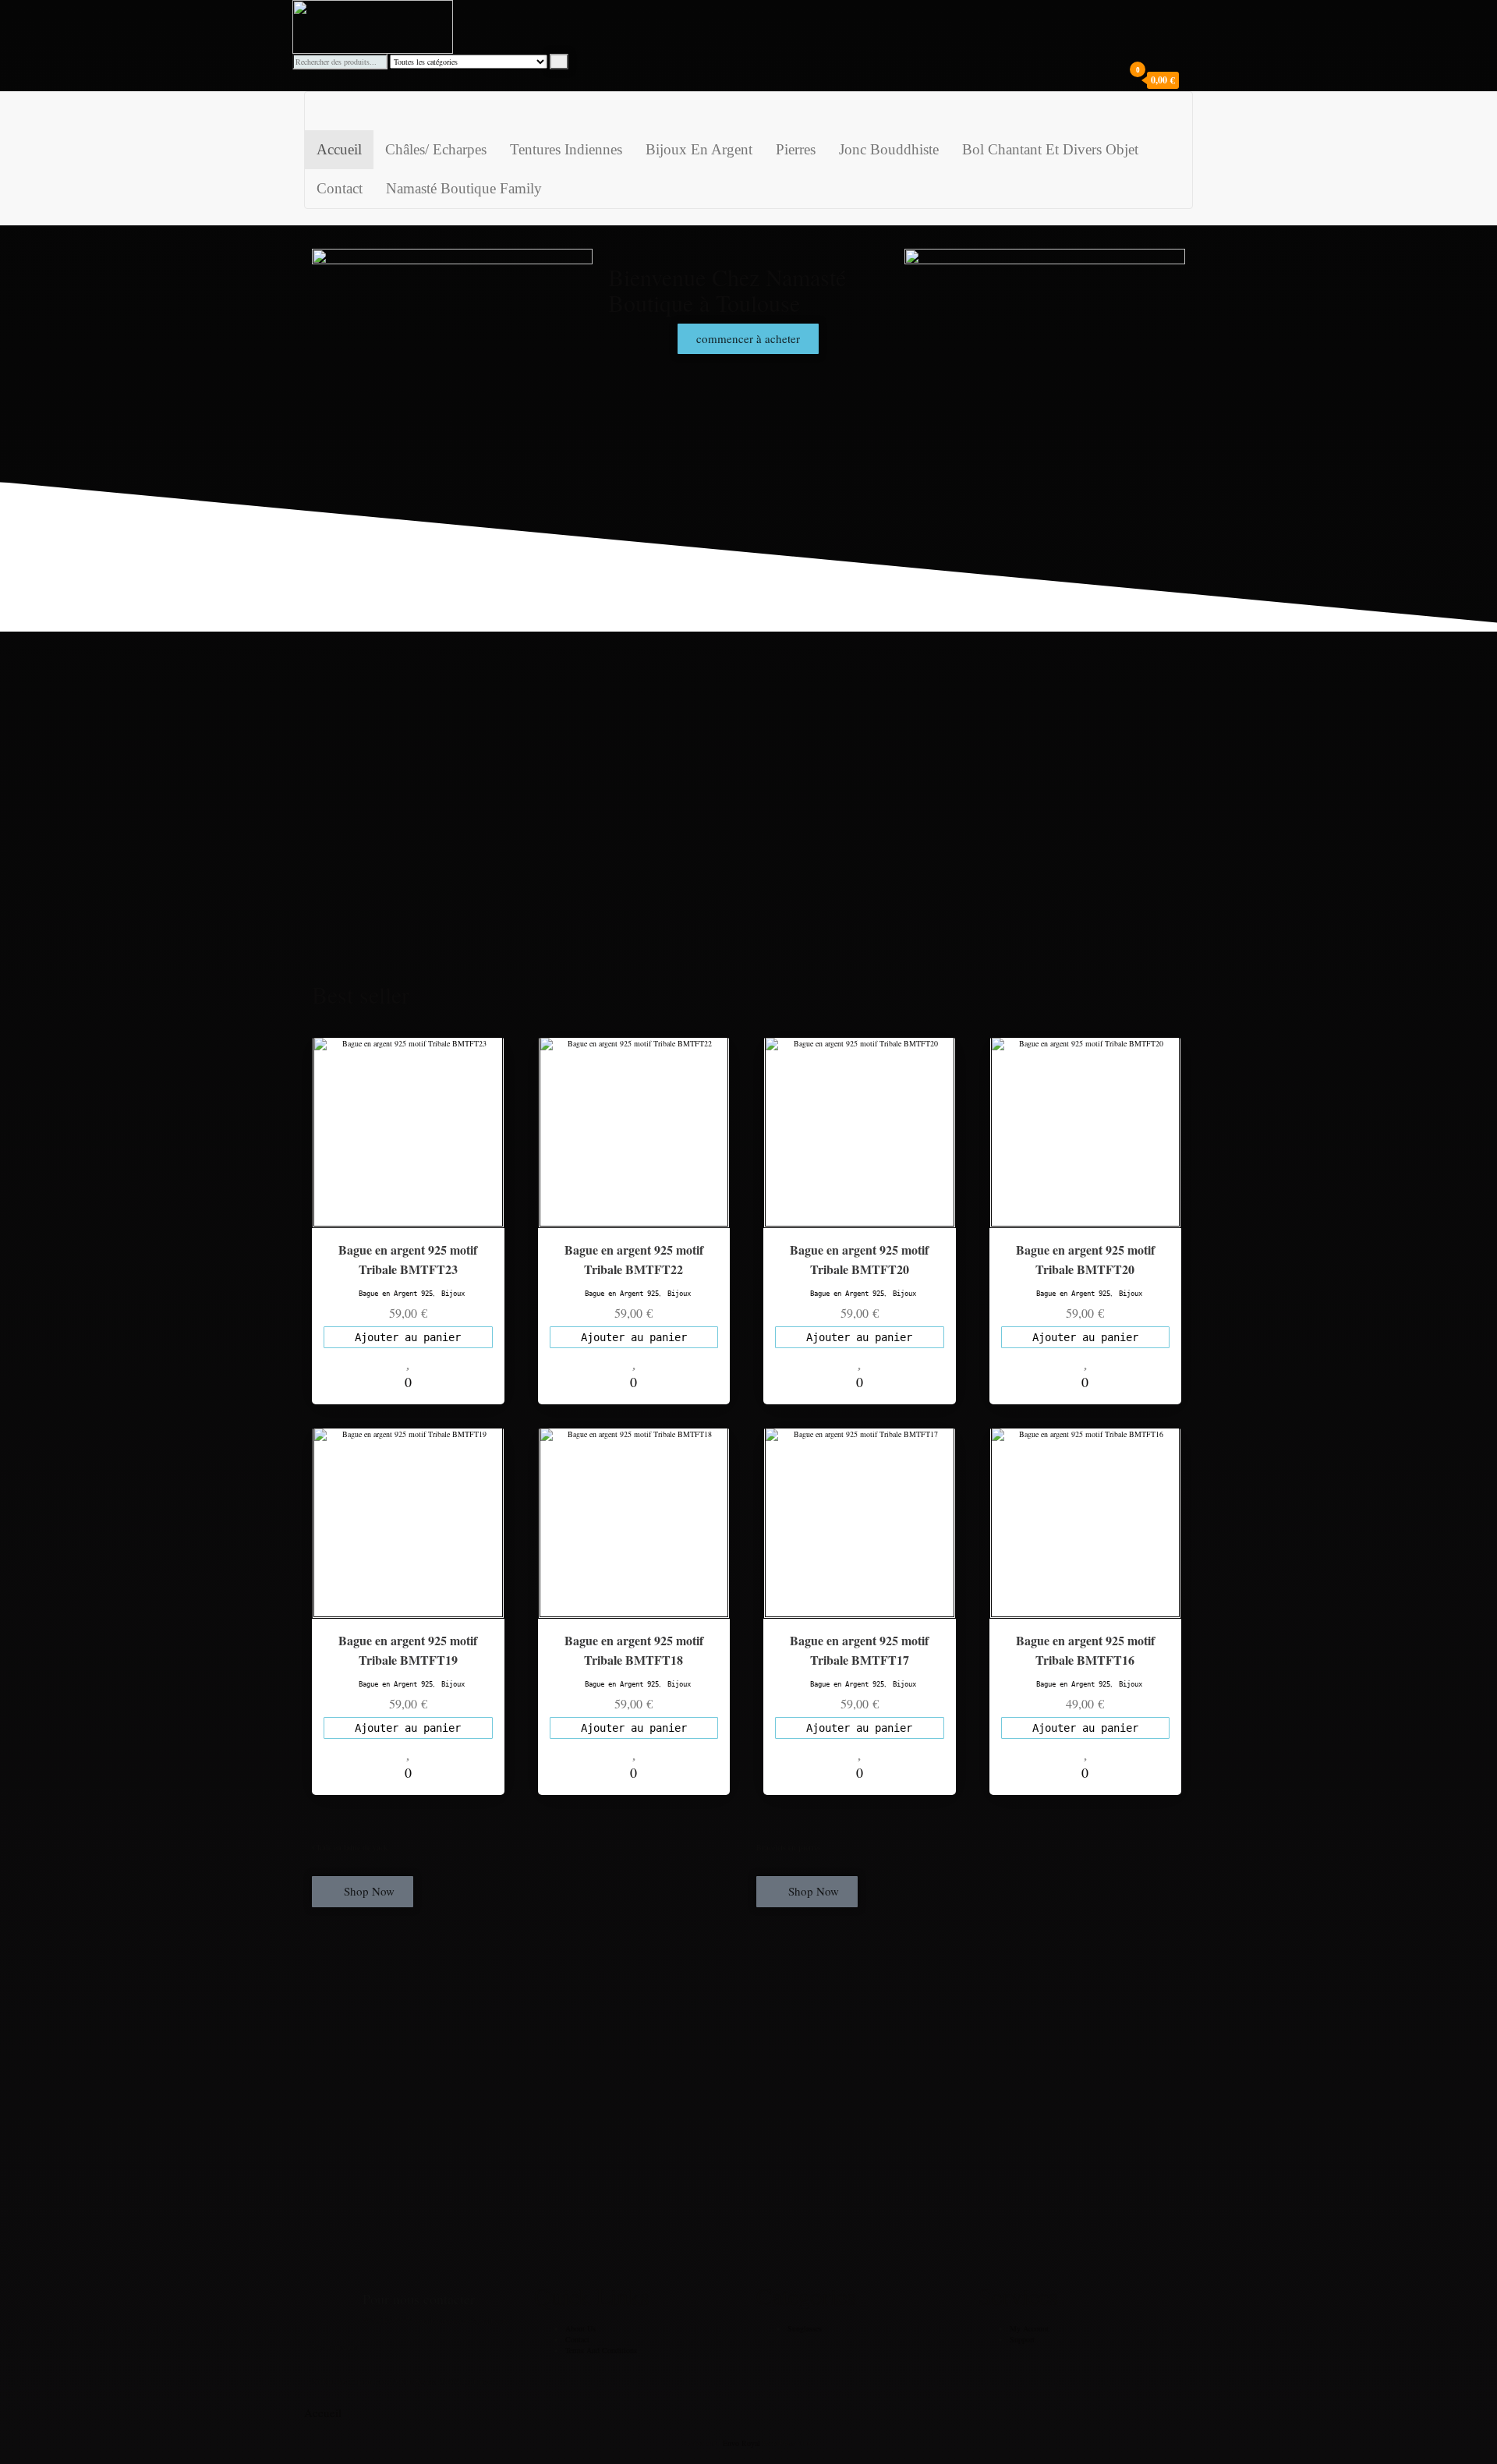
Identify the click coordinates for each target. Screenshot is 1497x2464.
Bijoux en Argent (699, 149)
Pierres (796, 149)
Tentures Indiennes (566, 149)
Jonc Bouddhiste (889, 149)
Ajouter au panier (408, 1337)
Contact (340, 188)
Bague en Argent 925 (396, 1294)
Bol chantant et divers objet (1050, 149)
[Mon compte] (1191, 80)
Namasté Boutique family (464, 188)
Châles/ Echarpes (436, 149)
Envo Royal (741, 2443)
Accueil (339, 149)
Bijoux (453, 1294)
